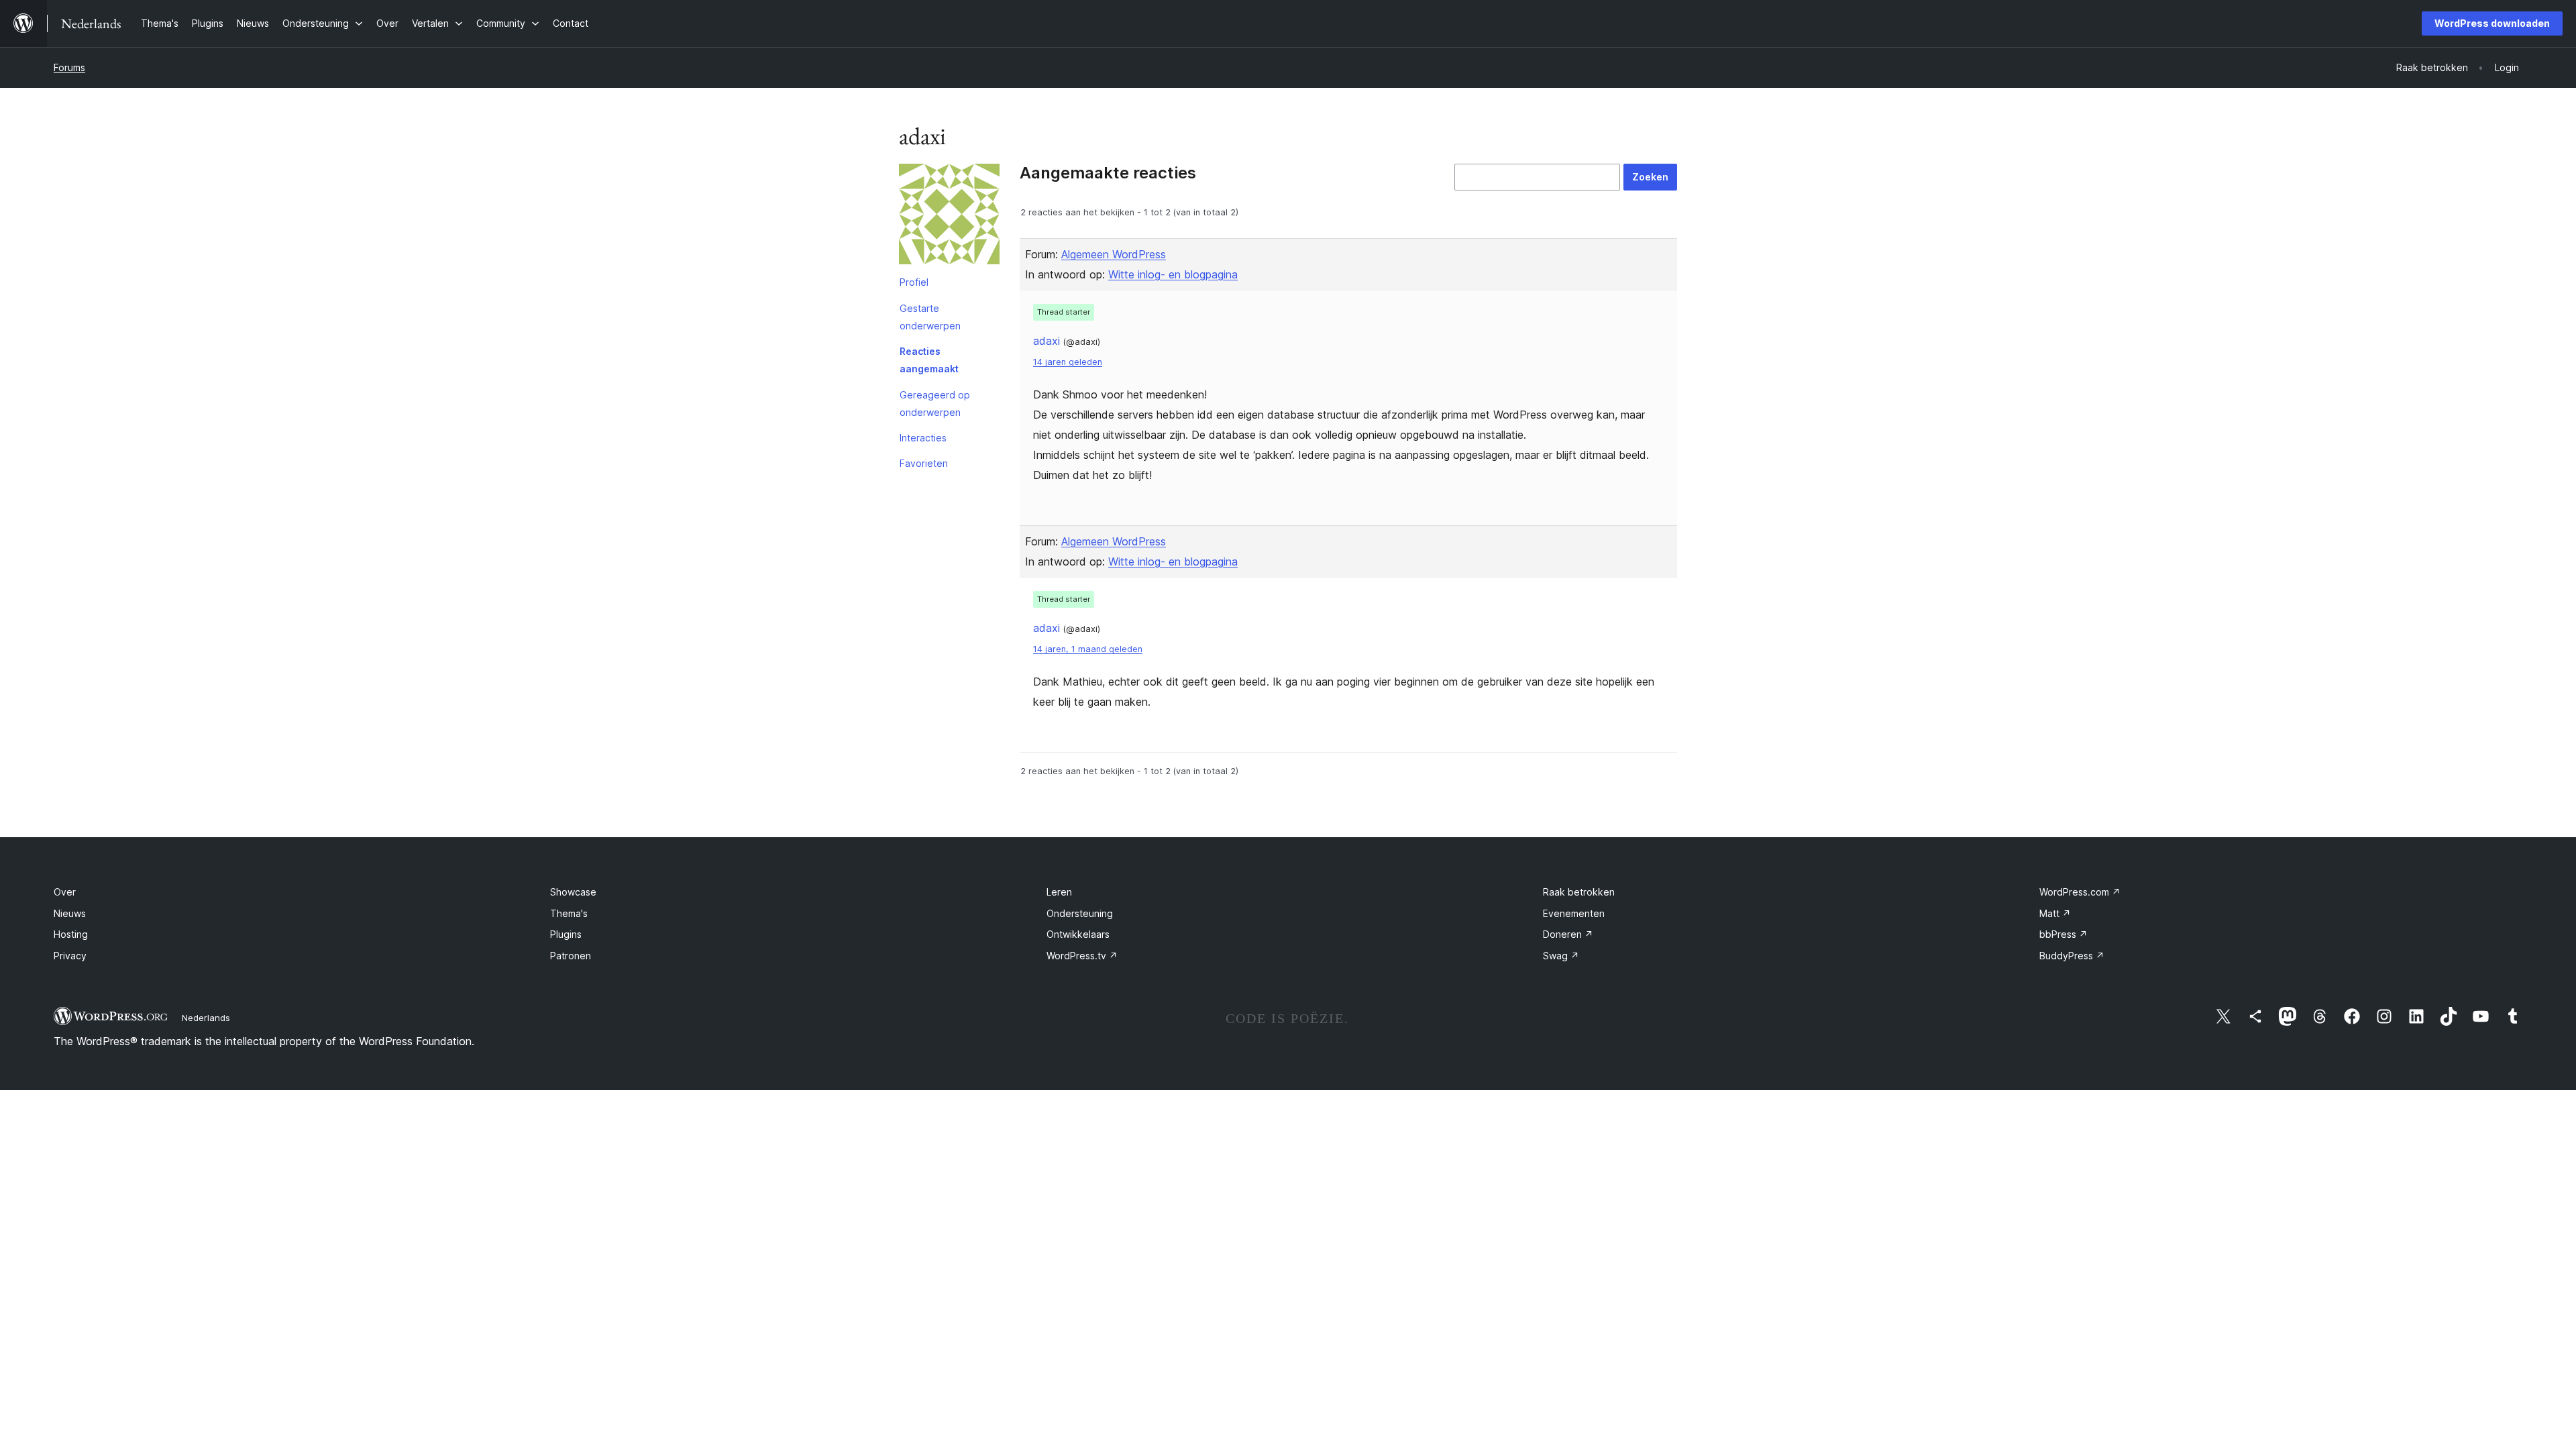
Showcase (573, 892)
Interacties (923, 438)
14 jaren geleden (1068, 362)
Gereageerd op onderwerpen (935, 404)
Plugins (566, 934)
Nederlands (206, 1018)
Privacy (70, 956)
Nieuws (70, 913)
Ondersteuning (1080, 913)
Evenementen (1574, 913)
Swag (1561, 956)
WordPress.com (2080, 892)
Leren (1059, 892)
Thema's (569, 913)
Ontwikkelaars (1078, 934)
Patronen (571, 956)
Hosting (71, 934)
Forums (69, 67)
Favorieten (924, 463)
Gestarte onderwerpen (930, 317)
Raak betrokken (1579, 892)
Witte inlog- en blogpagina (1173, 274)
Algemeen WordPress (1114, 254)
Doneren (1568, 934)
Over (65, 892)
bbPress (2063, 934)
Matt (2055, 913)
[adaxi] (949, 217)
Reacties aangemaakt (929, 360)
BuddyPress (2072, 956)
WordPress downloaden (2492, 23)
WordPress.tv (1082, 956)
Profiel (914, 282)
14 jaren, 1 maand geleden (1088, 649)
